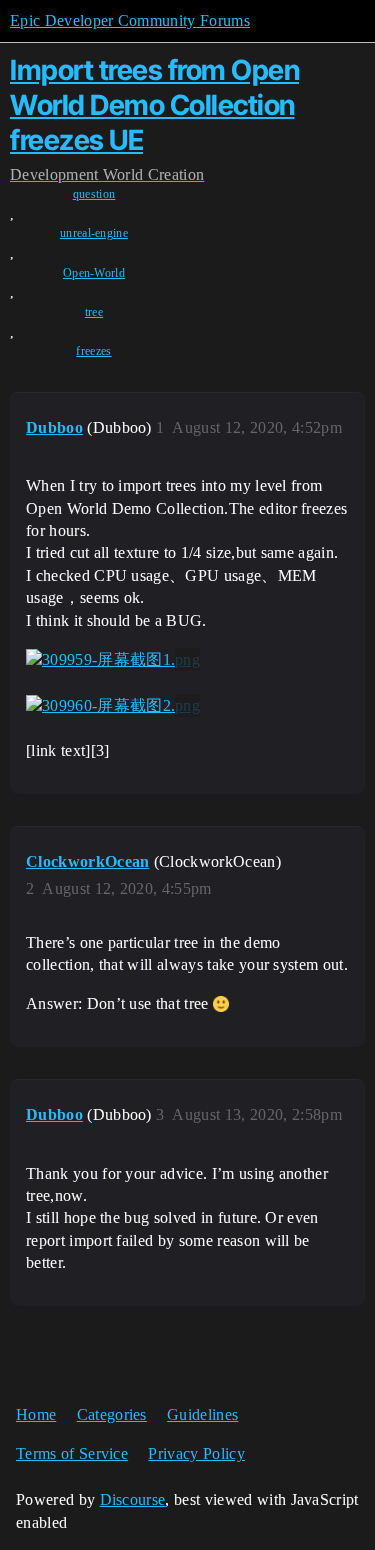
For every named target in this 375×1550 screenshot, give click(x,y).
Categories (112, 1414)
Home (36, 1414)
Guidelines (202, 1414)
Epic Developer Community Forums (130, 20)
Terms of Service (72, 1453)
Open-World (94, 273)
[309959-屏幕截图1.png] (113, 660)
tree (94, 312)
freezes (93, 351)
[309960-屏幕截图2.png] (113, 706)
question (94, 194)
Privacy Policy (196, 1453)
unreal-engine (94, 233)
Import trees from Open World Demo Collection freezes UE (154, 105)
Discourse (133, 1499)
